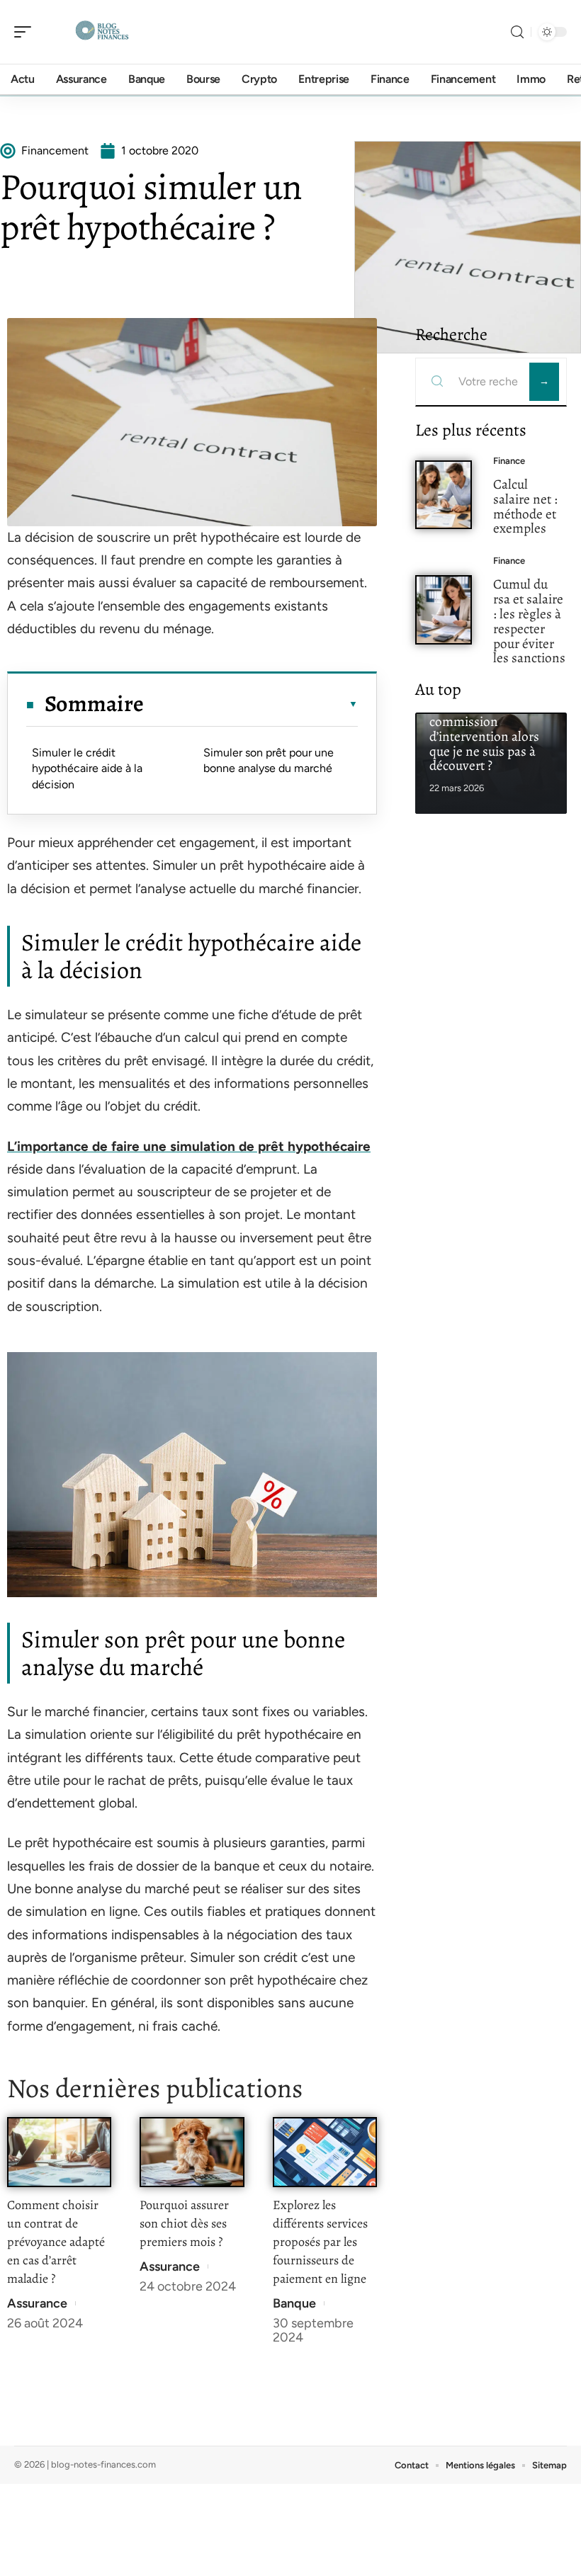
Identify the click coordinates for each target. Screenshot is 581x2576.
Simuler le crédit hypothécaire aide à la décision (87, 768)
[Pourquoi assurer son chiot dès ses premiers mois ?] (192, 2152)
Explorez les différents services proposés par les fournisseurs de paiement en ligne (320, 2242)
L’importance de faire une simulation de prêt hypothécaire (189, 1146)
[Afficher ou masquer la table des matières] (251, 704)
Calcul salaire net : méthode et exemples (525, 506)
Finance (509, 461)
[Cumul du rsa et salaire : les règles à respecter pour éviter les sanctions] (444, 610)
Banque (294, 2303)
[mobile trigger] (26, 32)
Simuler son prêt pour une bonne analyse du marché (271, 760)
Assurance (37, 2303)
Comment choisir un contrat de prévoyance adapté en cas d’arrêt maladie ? (56, 2242)
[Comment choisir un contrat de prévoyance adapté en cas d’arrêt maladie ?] (59, 2152)
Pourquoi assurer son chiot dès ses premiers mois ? (184, 2223)
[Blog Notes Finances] (102, 32)
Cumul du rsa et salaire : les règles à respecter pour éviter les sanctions (529, 621)
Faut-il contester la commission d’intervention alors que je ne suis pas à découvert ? (484, 736)
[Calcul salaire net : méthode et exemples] (444, 495)
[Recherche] (517, 32)
